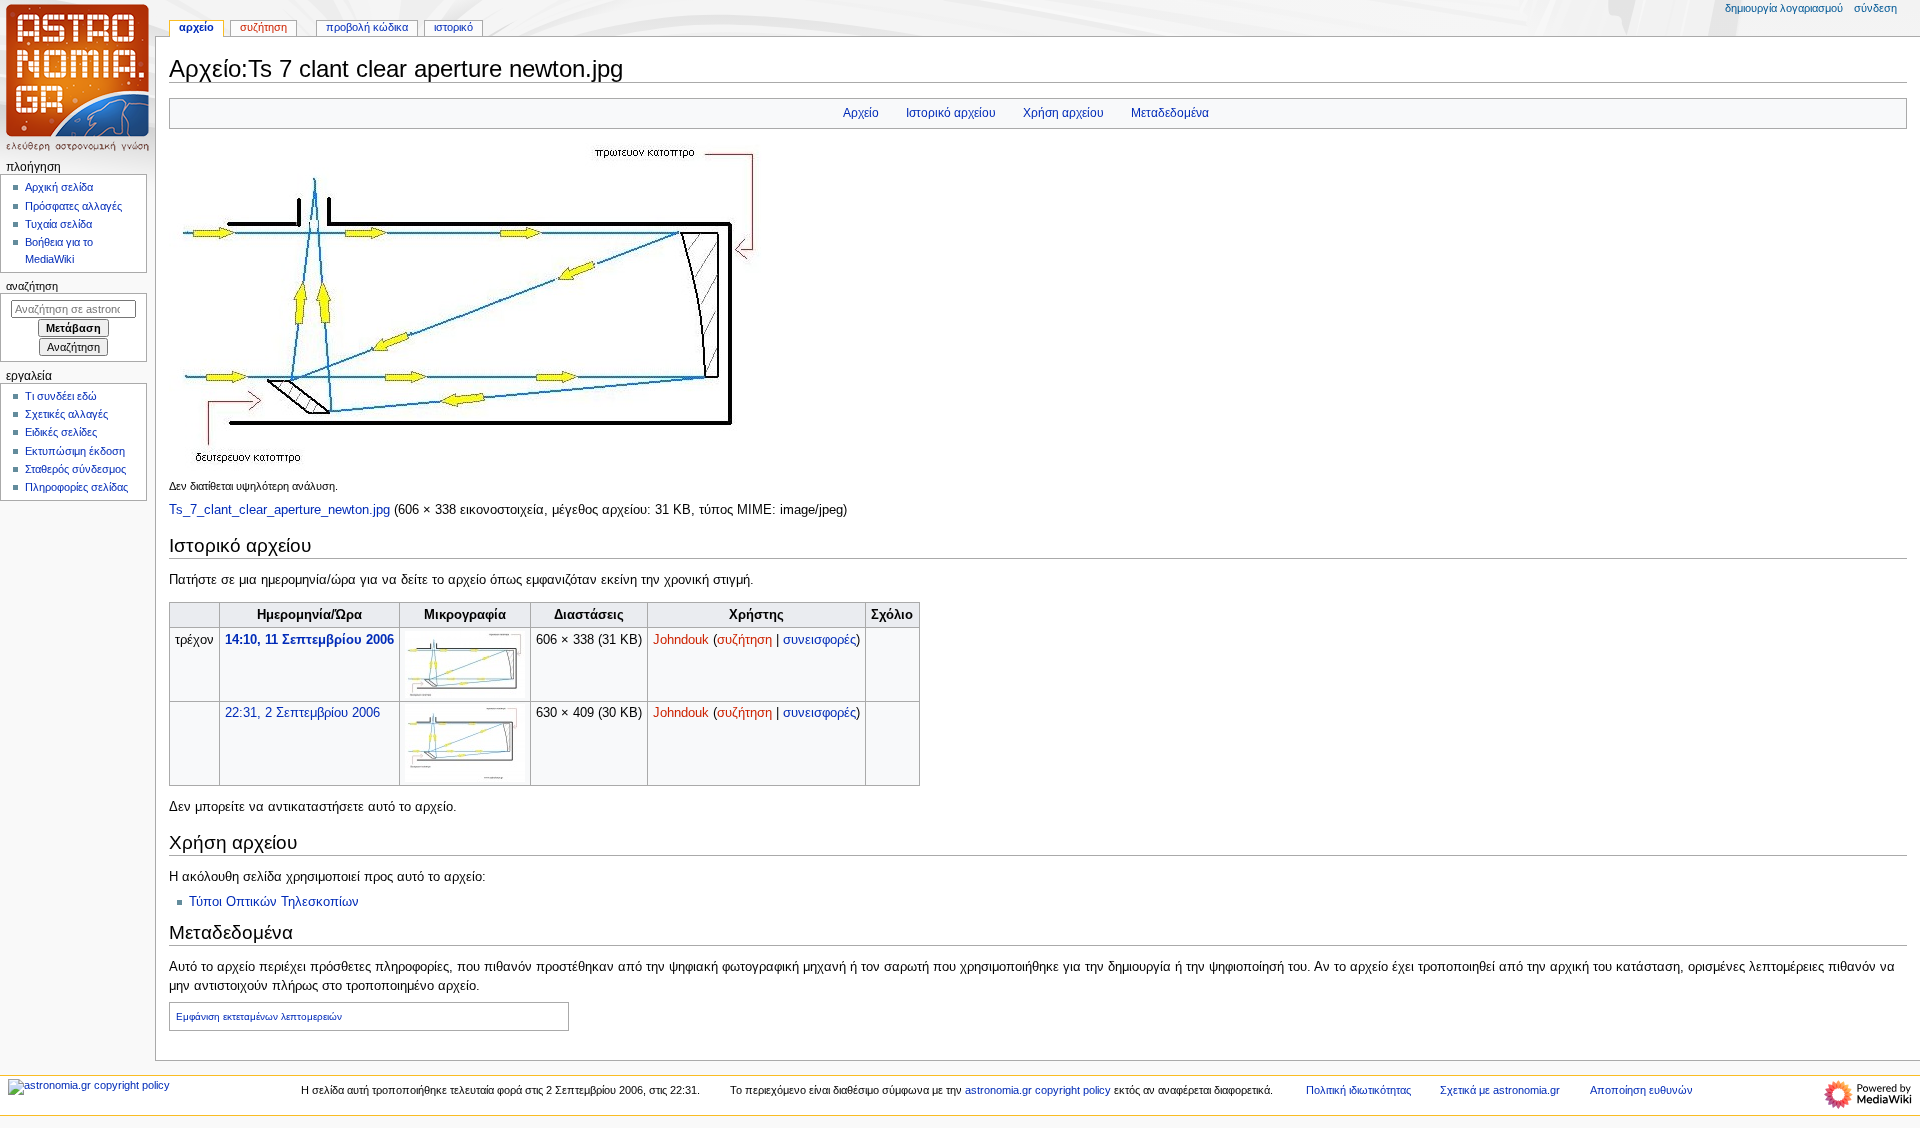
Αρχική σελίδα (59, 187)
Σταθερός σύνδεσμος (75, 469)
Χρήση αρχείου (1063, 113)
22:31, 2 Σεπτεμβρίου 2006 (302, 713)
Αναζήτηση (32, 286)
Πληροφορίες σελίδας (76, 487)
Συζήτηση (263, 27)
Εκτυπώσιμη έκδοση (75, 451)
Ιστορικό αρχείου (951, 113)
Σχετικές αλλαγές (66, 414)
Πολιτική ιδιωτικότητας (1358, 1090)
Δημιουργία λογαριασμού (1784, 8)
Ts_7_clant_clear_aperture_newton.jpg (279, 510)
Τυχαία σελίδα (58, 224)
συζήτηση (744, 640)
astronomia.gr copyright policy (1038, 1090)
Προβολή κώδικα (367, 27)
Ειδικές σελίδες (61, 432)
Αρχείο (861, 113)
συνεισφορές (819, 640)
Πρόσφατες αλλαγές (73, 206)
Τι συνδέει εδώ (61, 396)
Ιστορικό (453, 27)
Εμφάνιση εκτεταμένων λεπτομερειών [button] (259, 1016)
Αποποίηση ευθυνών (1641, 1090)
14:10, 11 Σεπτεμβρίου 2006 (309, 640)
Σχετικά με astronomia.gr (1500, 1090)
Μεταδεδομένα (1170, 113)
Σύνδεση (1875, 8)
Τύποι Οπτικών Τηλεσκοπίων (274, 902)
